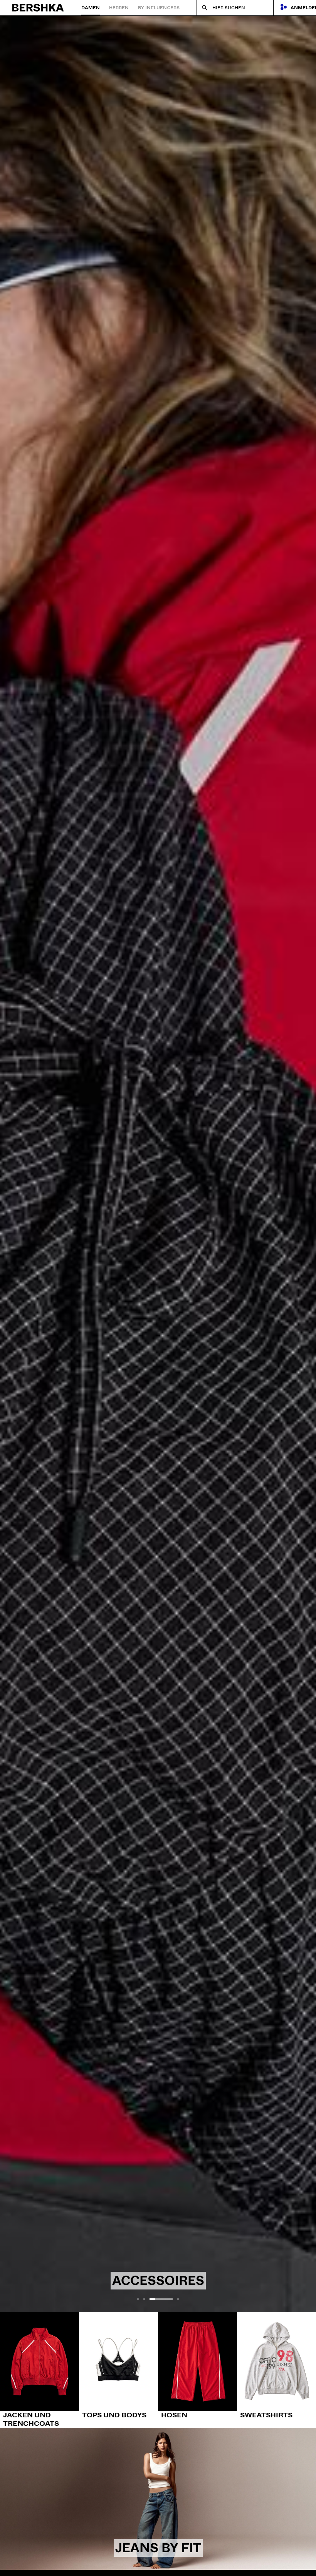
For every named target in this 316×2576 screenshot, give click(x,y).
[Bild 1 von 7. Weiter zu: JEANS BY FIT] (158, 2499)
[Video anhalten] (18, 2294)
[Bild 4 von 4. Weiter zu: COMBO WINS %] (158, 1164)
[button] (138, 2299)
